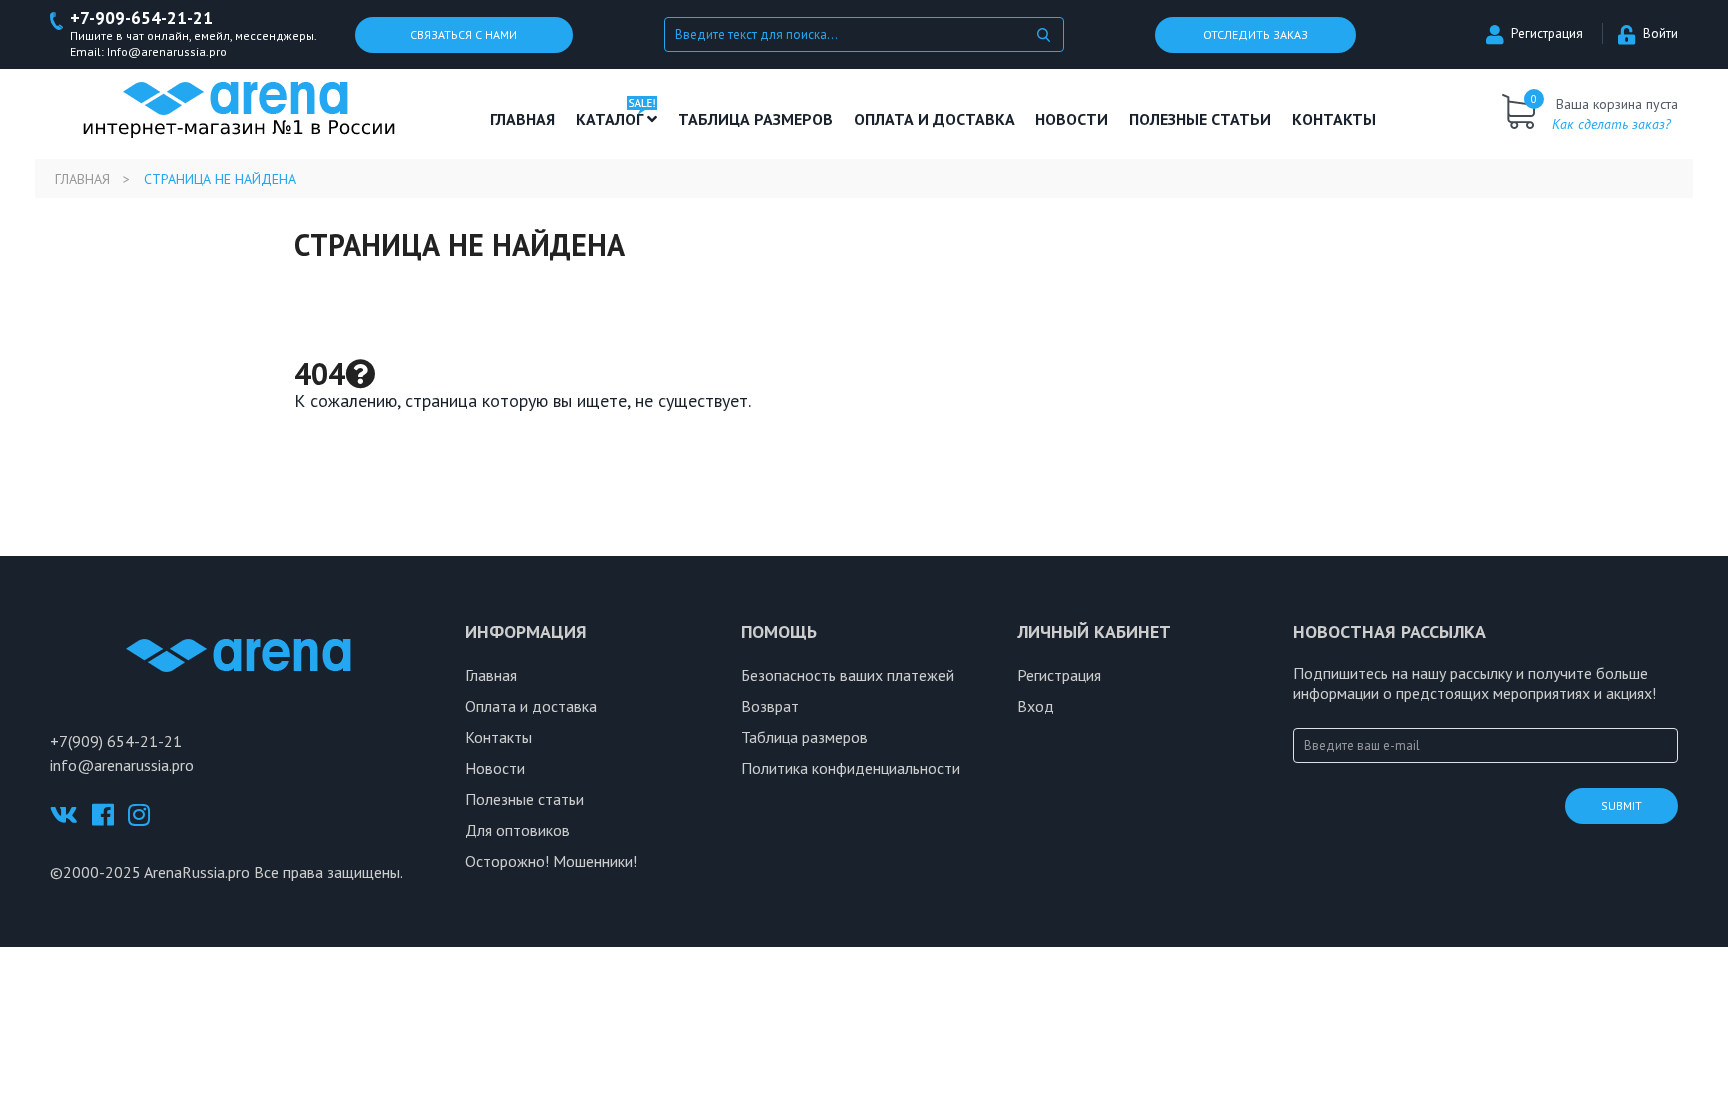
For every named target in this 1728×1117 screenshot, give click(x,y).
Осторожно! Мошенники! (551, 861)
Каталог (611, 119)
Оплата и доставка (934, 119)
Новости (1071, 119)
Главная (522, 119)
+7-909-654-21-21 (141, 18)
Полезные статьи (524, 799)
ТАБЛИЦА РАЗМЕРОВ (755, 119)
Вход (1035, 706)
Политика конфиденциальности (850, 768)
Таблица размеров (804, 737)
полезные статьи (1200, 119)
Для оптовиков (517, 830)
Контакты (1334, 119)
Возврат (770, 706)
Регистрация (1547, 33)
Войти (1660, 33)
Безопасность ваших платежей (847, 675)
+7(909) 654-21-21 (116, 741)
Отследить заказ (1255, 34)
